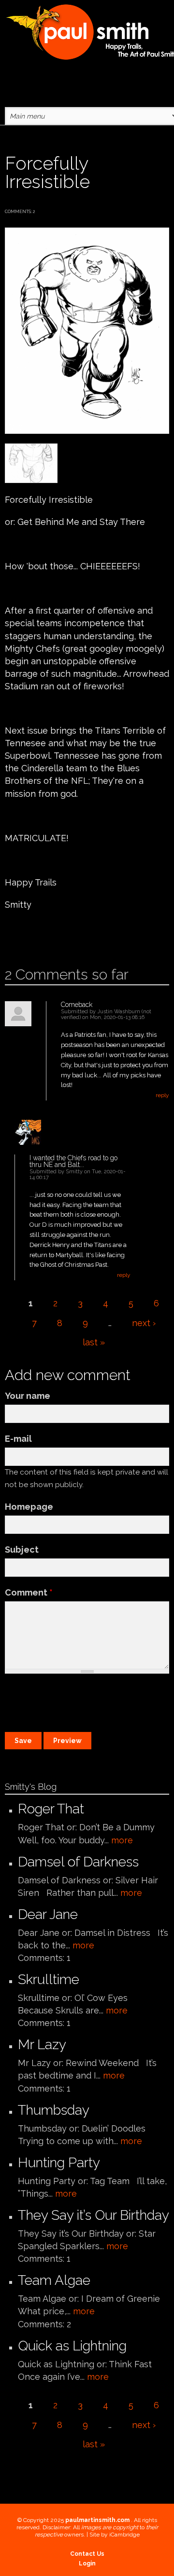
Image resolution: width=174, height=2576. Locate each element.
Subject (22, 1550)
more (122, 1840)
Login (87, 2563)
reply (162, 1095)
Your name (28, 1396)
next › (144, 1323)
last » (94, 1342)
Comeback (77, 1005)
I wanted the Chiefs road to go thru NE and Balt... (73, 1161)
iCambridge (124, 2535)
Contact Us (87, 2554)
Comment (29, 1592)
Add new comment (33, 935)
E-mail (18, 1439)
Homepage (29, 1507)
